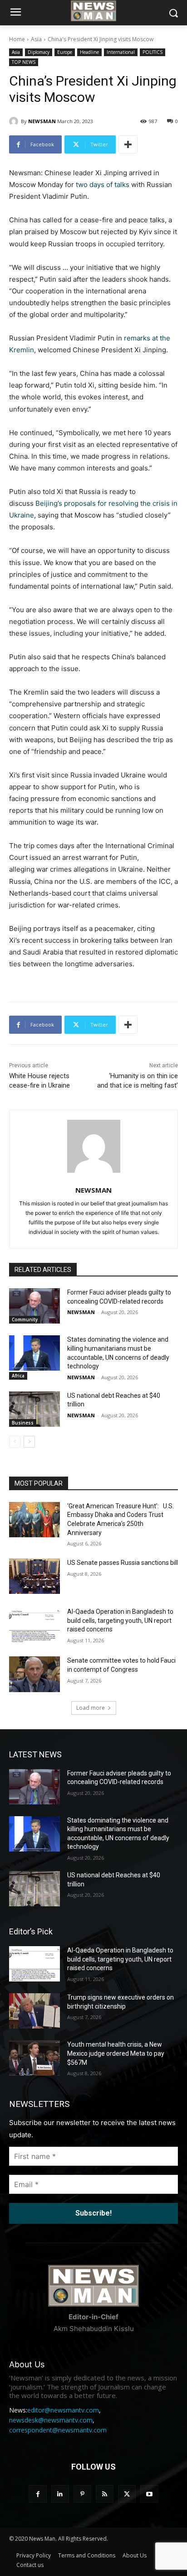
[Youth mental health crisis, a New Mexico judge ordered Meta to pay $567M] (34, 2058)
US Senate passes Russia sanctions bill (123, 1563)
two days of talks (103, 185)
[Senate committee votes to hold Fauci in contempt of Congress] (34, 1674)
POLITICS (153, 52)
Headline (89, 52)
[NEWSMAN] (15, 121)
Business (23, 1423)
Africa (18, 1376)
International (121, 52)
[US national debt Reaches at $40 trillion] (34, 1409)
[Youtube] (149, 2494)
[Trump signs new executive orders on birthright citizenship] (34, 2011)
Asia (36, 39)
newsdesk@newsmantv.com (51, 2420)
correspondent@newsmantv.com (58, 2430)
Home (17, 39)
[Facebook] (37, 2494)
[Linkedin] (60, 2494)
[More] (128, 144)
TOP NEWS (24, 62)
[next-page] (29, 1442)
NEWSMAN (42, 121)
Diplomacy (39, 52)
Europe (65, 52)
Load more (91, 1708)
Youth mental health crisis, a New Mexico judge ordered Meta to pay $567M (116, 2053)
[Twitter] (127, 2494)
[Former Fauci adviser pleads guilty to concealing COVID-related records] (34, 1306)
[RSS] (105, 2494)
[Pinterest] (82, 2494)
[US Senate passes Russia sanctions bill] (34, 1576)
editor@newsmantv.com (63, 2410)
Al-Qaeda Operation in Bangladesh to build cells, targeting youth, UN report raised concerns (120, 1620)
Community (25, 1319)
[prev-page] (15, 1442)
